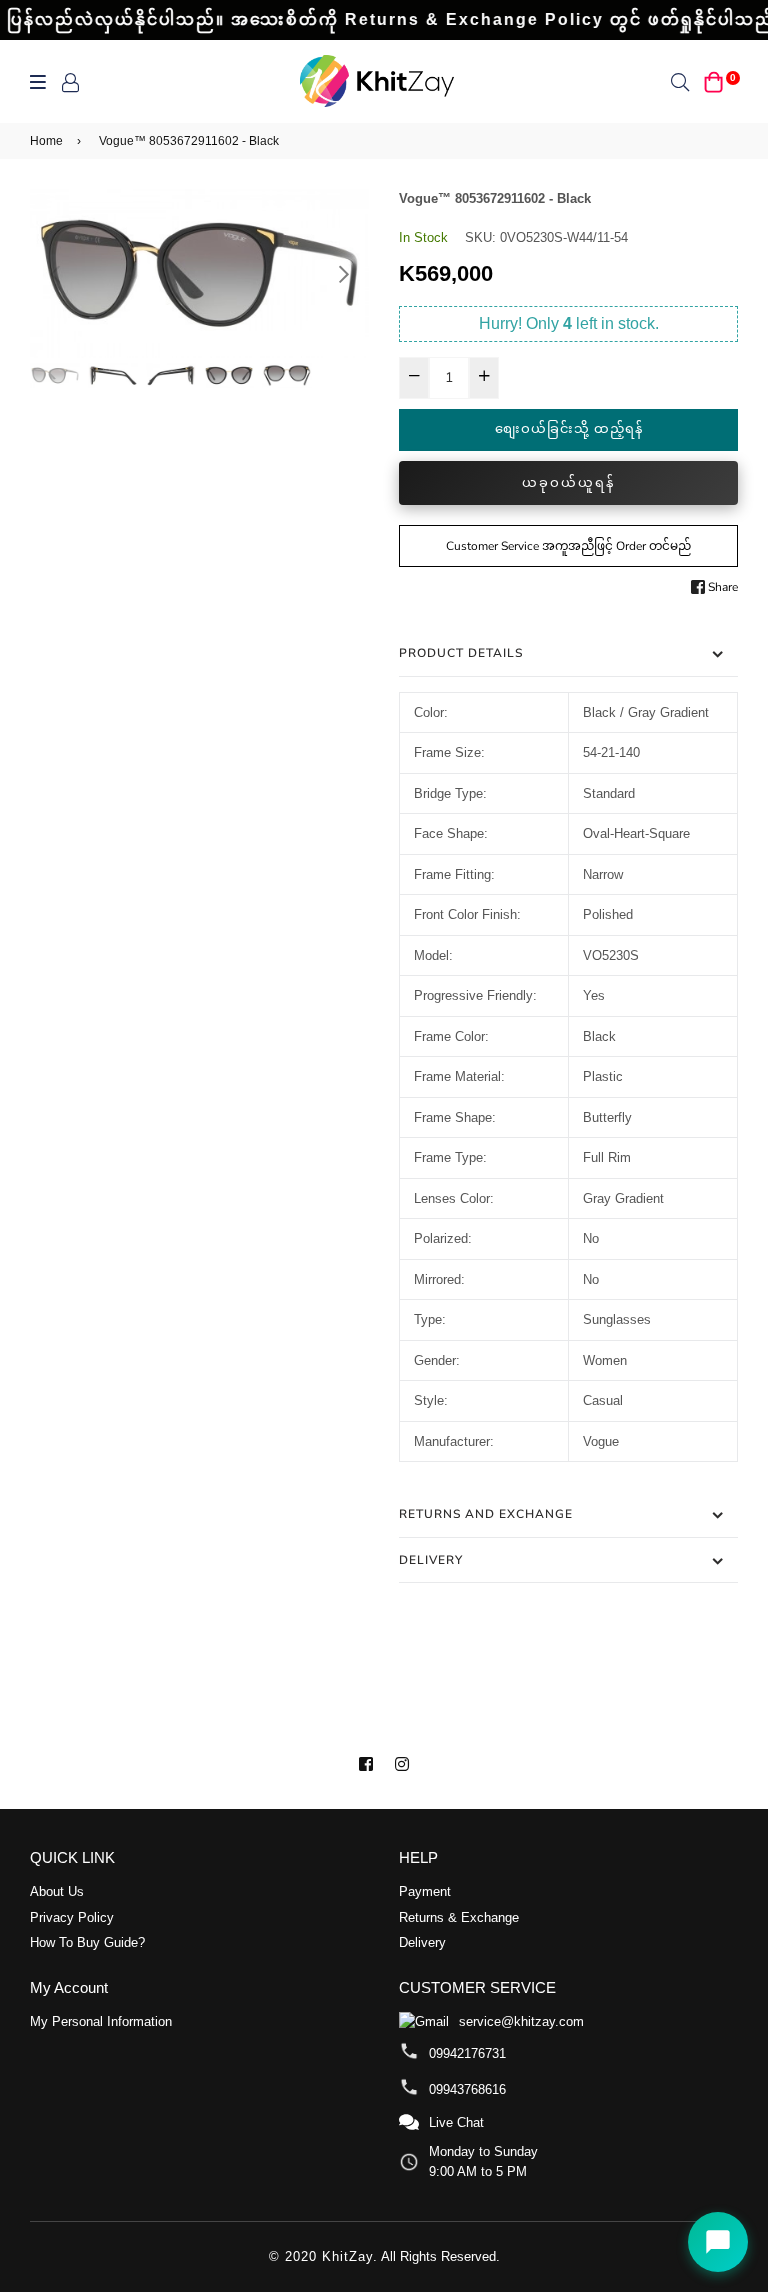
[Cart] (714, 81)
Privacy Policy (72, 1917)
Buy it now (568, 483)
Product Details (461, 653)
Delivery (431, 1560)
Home (46, 141)
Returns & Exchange (459, 1917)
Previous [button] (55, 274)
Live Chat (456, 2122)
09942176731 (467, 2053)
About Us (57, 1891)
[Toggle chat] (718, 2242)
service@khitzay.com (521, 2021)
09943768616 (467, 2089)
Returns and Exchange (486, 1514)
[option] (199, 274)
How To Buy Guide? (87, 1942)
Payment (425, 1891)
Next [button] (344, 274)
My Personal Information (101, 2021)
